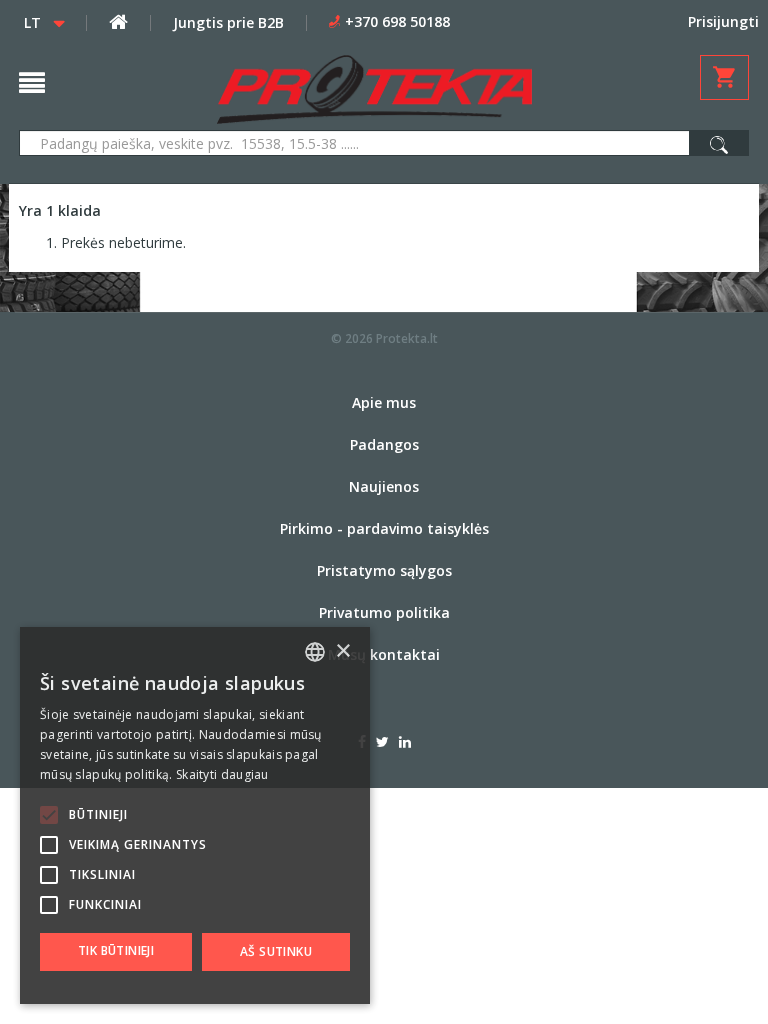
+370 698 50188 (397, 21)
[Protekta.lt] (374, 89)
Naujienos (384, 486)
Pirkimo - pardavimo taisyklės (384, 528)
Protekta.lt (407, 338)
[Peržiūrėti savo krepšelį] (724, 77)
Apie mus (384, 402)
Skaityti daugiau (222, 774)
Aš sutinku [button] (276, 951)
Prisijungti (723, 21)
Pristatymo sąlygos (384, 570)
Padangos (384, 444)
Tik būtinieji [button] (116, 950)
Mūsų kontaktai (384, 654)
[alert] (195, 815)
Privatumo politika (384, 612)
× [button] (342, 651)
